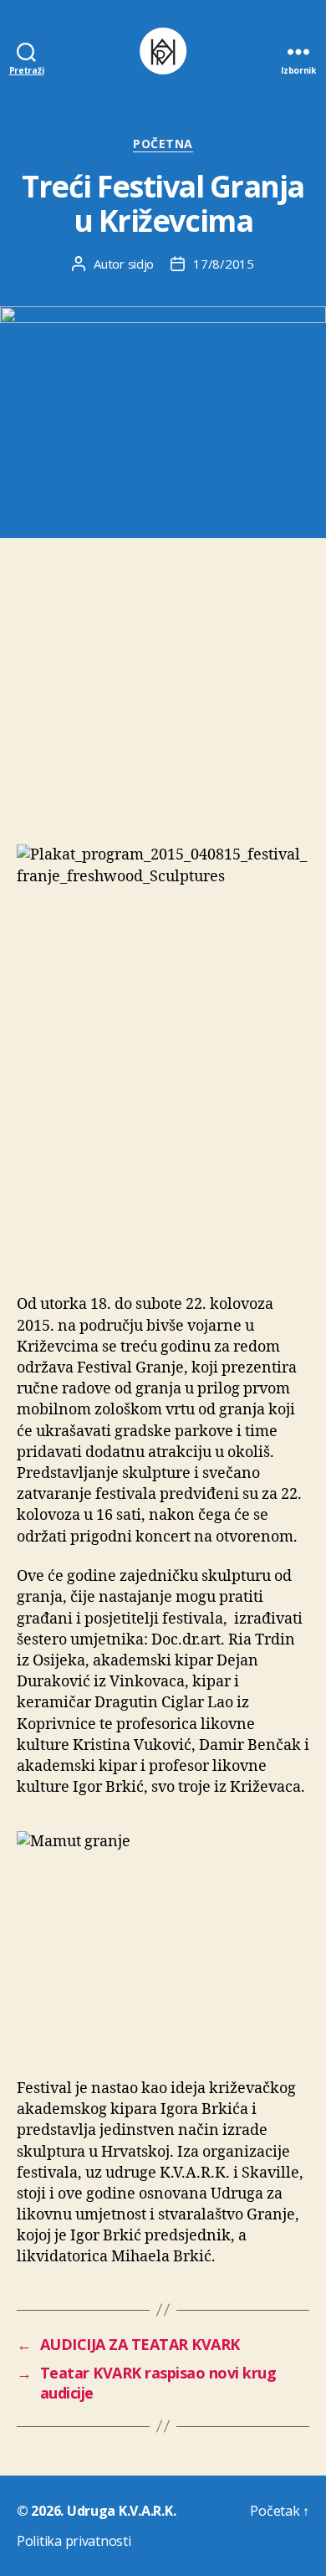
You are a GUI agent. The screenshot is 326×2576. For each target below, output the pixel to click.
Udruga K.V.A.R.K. (121, 2511)
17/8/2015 (224, 264)
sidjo (141, 264)
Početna (163, 144)
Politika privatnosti (74, 2541)
